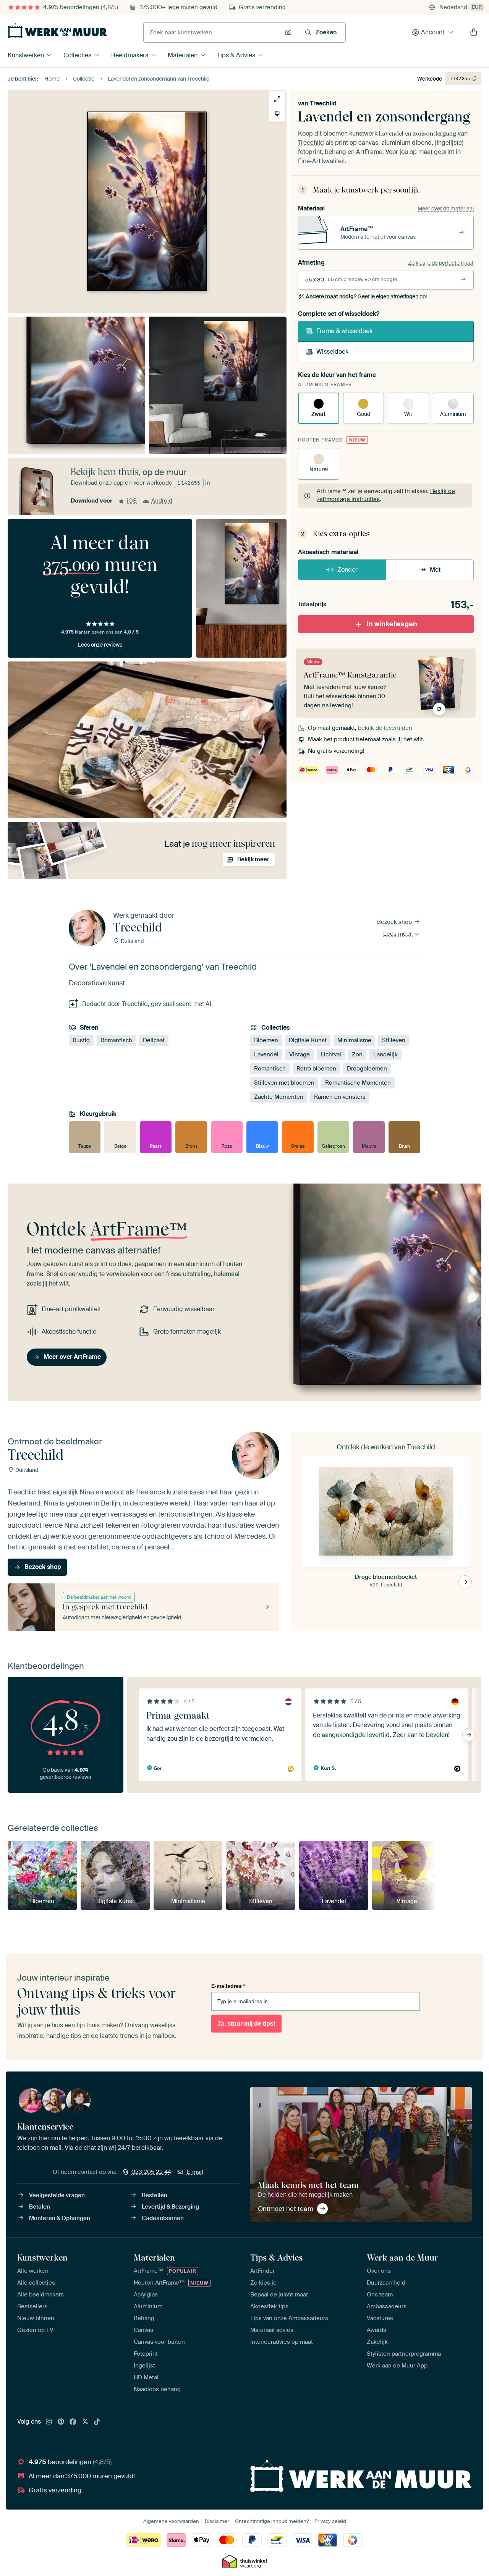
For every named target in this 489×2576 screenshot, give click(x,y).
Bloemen (266, 1040)
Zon (357, 1054)
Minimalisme (354, 1040)
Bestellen (155, 2195)
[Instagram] (49, 2422)
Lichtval (331, 1054)
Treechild (323, 103)
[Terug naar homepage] (57, 31)
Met (435, 570)
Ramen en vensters (340, 1097)
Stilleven (394, 1040)
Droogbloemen (367, 1069)
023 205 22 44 (151, 2172)
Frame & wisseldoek (344, 331)
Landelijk (385, 1054)
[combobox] (212, 32)
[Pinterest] (61, 2422)
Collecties (77, 55)
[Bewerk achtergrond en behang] (277, 114)
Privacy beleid (330, 2521)
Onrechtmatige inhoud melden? (272, 2521)
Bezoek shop (395, 922)
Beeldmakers (130, 55)
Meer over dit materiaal (446, 209)
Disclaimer (217, 2521)
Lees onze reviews (100, 645)
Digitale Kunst (308, 1040)
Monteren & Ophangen (60, 2218)
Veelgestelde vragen (57, 2195)
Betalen (40, 2207)
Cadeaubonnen (163, 2218)
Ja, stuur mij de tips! (246, 2024)
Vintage (300, 1054)
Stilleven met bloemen (284, 1083)
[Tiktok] (97, 2422)
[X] (85, 2422)
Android (162, 501)
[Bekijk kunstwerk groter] (277, 99)
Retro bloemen (316, 1069)
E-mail (195, 2172)
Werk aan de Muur (402, 2257)
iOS (132, 501)
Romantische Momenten (358, 1083)
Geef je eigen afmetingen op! (366, 296)
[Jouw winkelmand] (474, 32)
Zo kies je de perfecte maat (441, 263)
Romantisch (116, 1040)
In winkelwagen (392, 624)
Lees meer (398, 934)
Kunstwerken (26, 55)
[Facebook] (73, 2422)
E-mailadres (228, 1986)
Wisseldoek (332, 352)
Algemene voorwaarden (171, 2521)
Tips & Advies (236, 55)
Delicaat (154, 1040)
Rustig (81, 1040)
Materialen (183, 55)
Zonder (347, 570)
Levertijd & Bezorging (170, 2207)
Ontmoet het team (286, 2209)
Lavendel (266, 1054)
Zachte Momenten (279, 1097)
